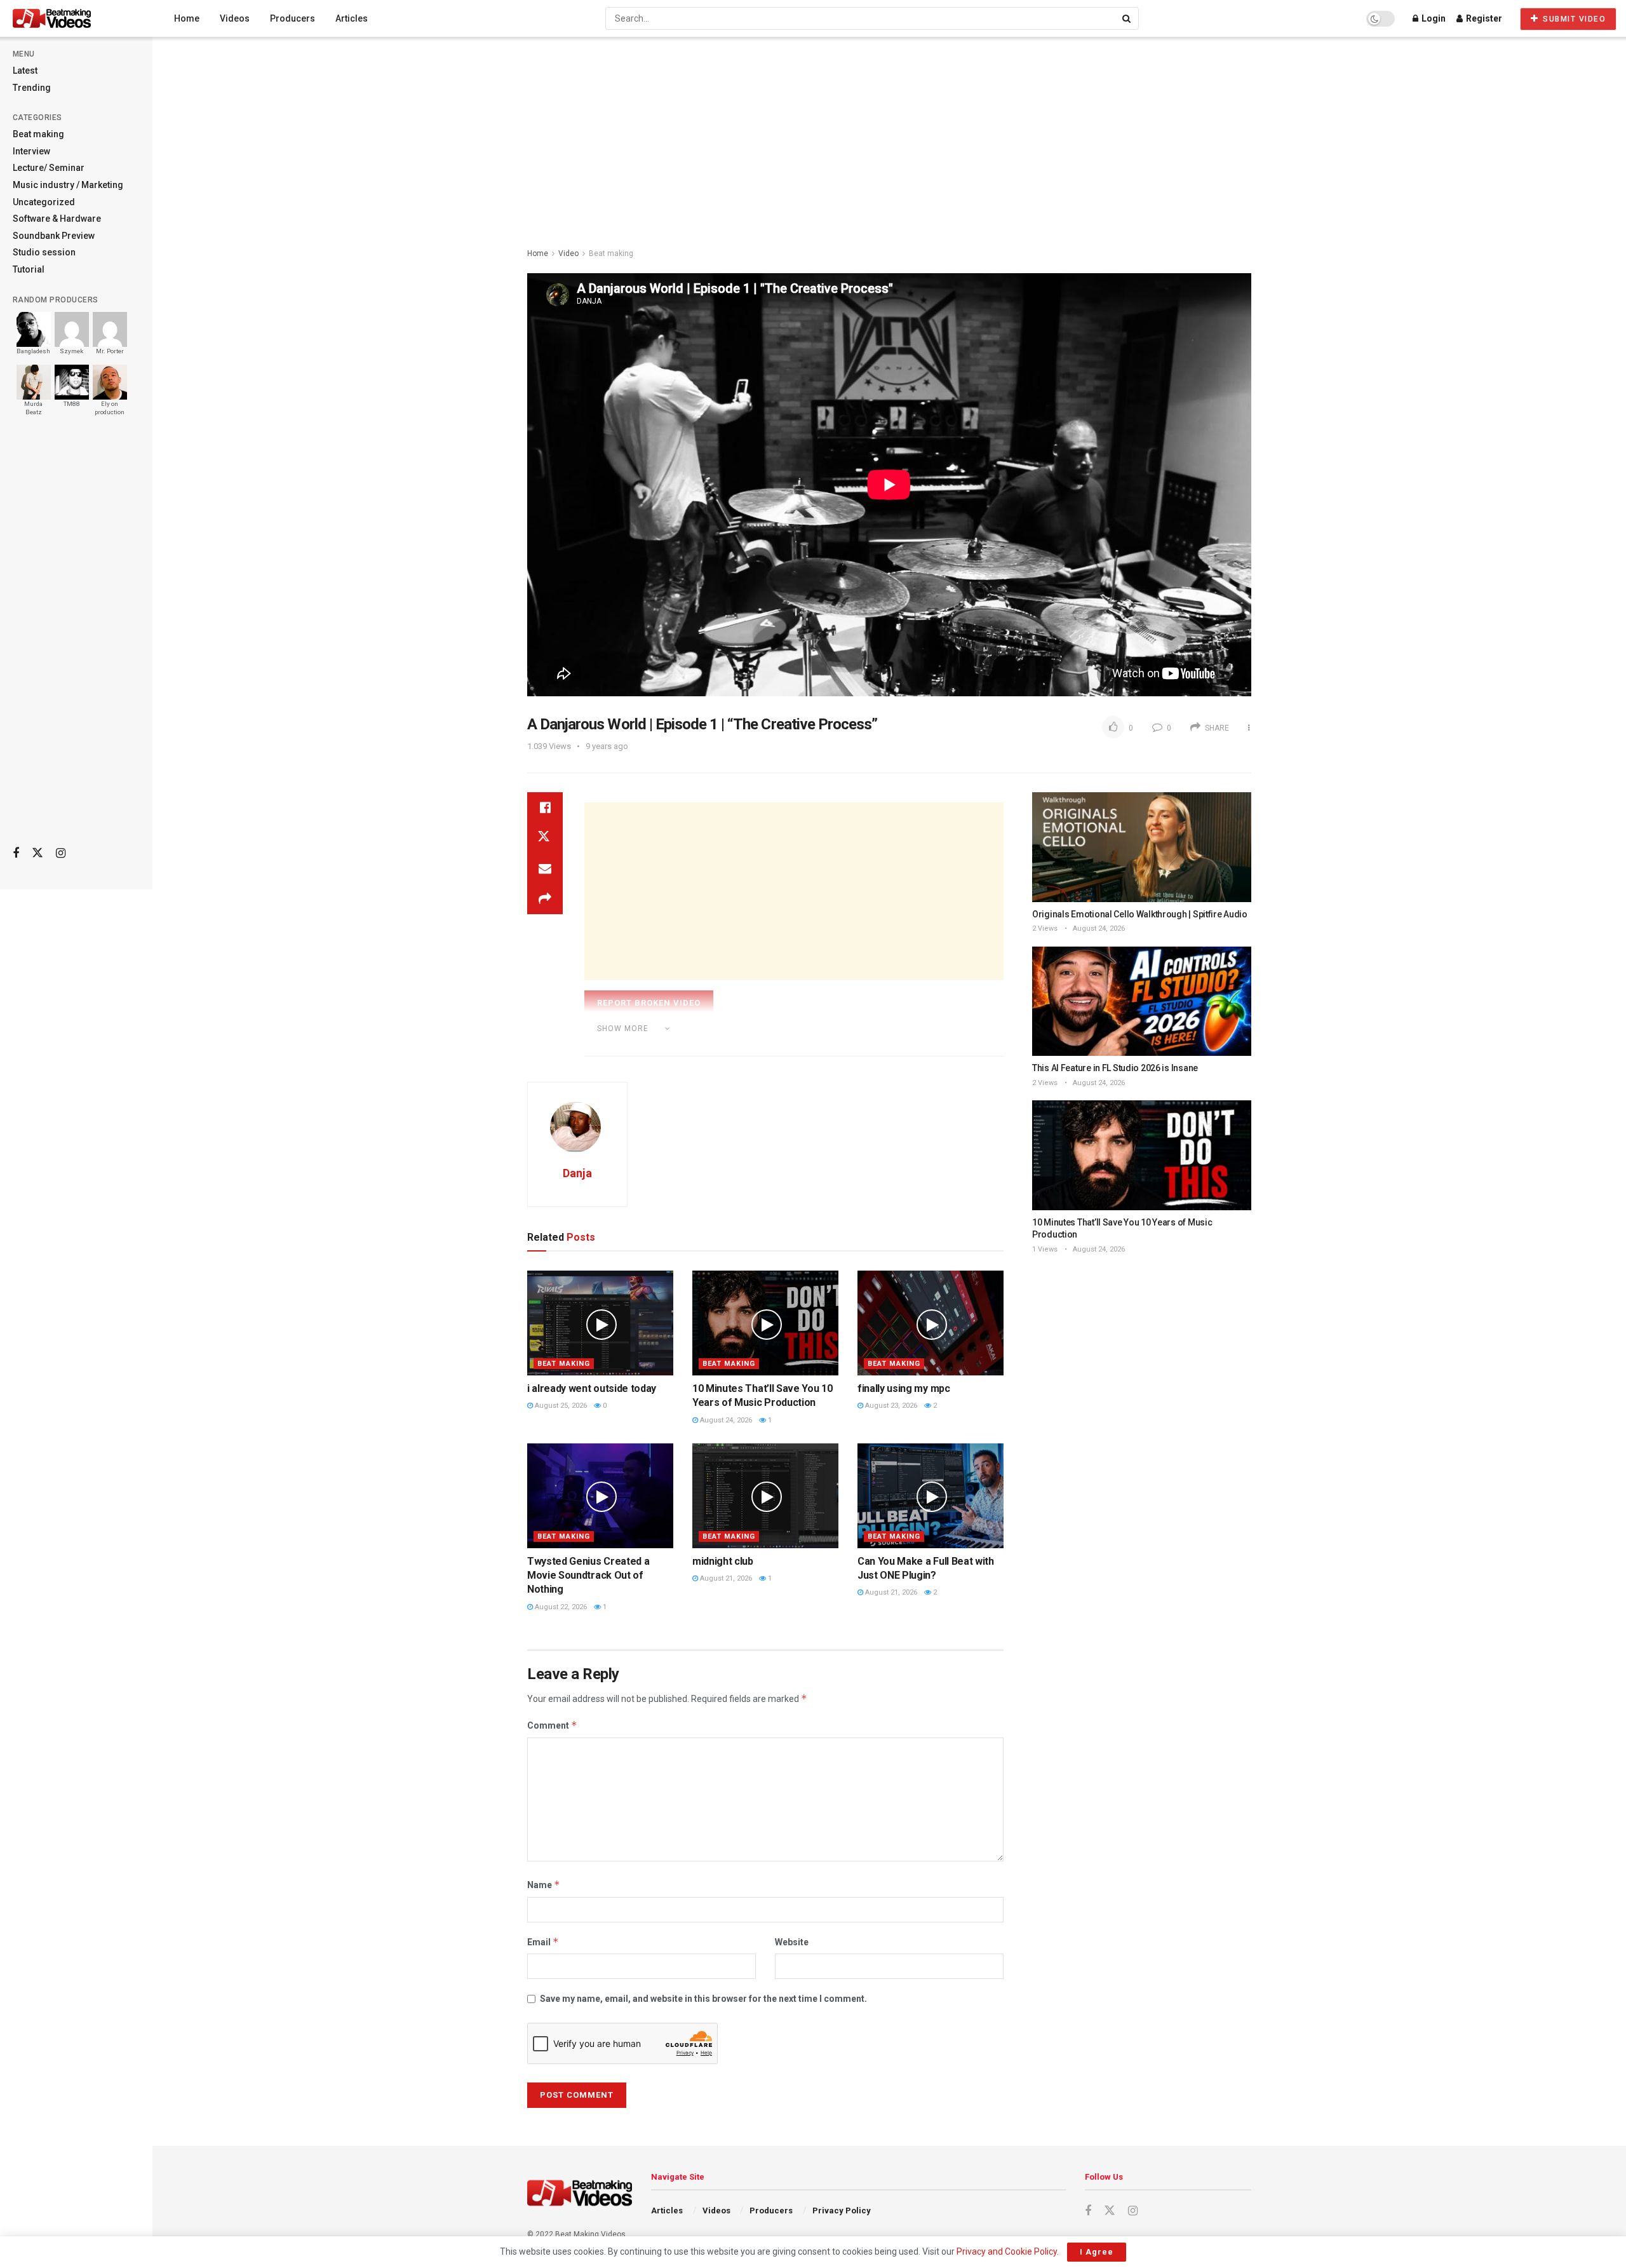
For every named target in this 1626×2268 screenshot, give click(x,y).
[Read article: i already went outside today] (600, 1323)
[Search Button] (1127, 18)
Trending (32, 88)
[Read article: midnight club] (765, 1495)
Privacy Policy (842, 2211)
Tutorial (29, 269)
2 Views (1045, 928)
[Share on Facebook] (545, 807)
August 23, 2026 (890, 1406)
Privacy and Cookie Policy (1007, 2251)
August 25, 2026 (560, 1406)
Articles (352, 18)
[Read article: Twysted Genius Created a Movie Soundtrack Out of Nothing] (600, 1495)
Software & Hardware (57, 219)
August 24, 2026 (725, 1420)
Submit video (1573, 19)
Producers (292, 18)
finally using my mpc (904, 1388)
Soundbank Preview (54, 236)
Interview (31, 151)
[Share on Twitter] (545, 838)
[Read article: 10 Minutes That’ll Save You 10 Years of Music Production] (765, 1323)
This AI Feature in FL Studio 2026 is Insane (1115, 1068)
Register (1483, 18)
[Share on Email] (545, 868)
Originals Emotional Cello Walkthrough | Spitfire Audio (1140, 914)
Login (1433, 18)
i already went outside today (592, 1388)
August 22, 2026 (560, 1607)
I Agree (1097, 2252)
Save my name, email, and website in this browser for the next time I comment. (703, 1999)
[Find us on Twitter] (37, 853)
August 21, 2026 (725, 1578)
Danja (577, 1173)
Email (543, 1942)
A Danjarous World (652, 1046)
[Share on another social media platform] (545, 899)
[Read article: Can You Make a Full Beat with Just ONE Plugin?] (931, 1495)
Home (187, 18)
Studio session (44, 252)
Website (792, 1942)
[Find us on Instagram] (61, 854)
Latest (25, 71)
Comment (552, 1725)
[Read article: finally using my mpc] (931, 1323)
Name (544, 1885)
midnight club (723, 1561)
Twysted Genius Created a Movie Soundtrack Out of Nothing (588, 1576)
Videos (235, 18)
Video (568, 253)
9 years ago (607, 746)
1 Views (1045, 1249)
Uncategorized (44, 202)
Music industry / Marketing (68, 185)
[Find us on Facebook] (16, 854)
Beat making (38, 134)
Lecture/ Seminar (49, 168)
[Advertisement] (76, 636)
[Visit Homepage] (76, 18)
